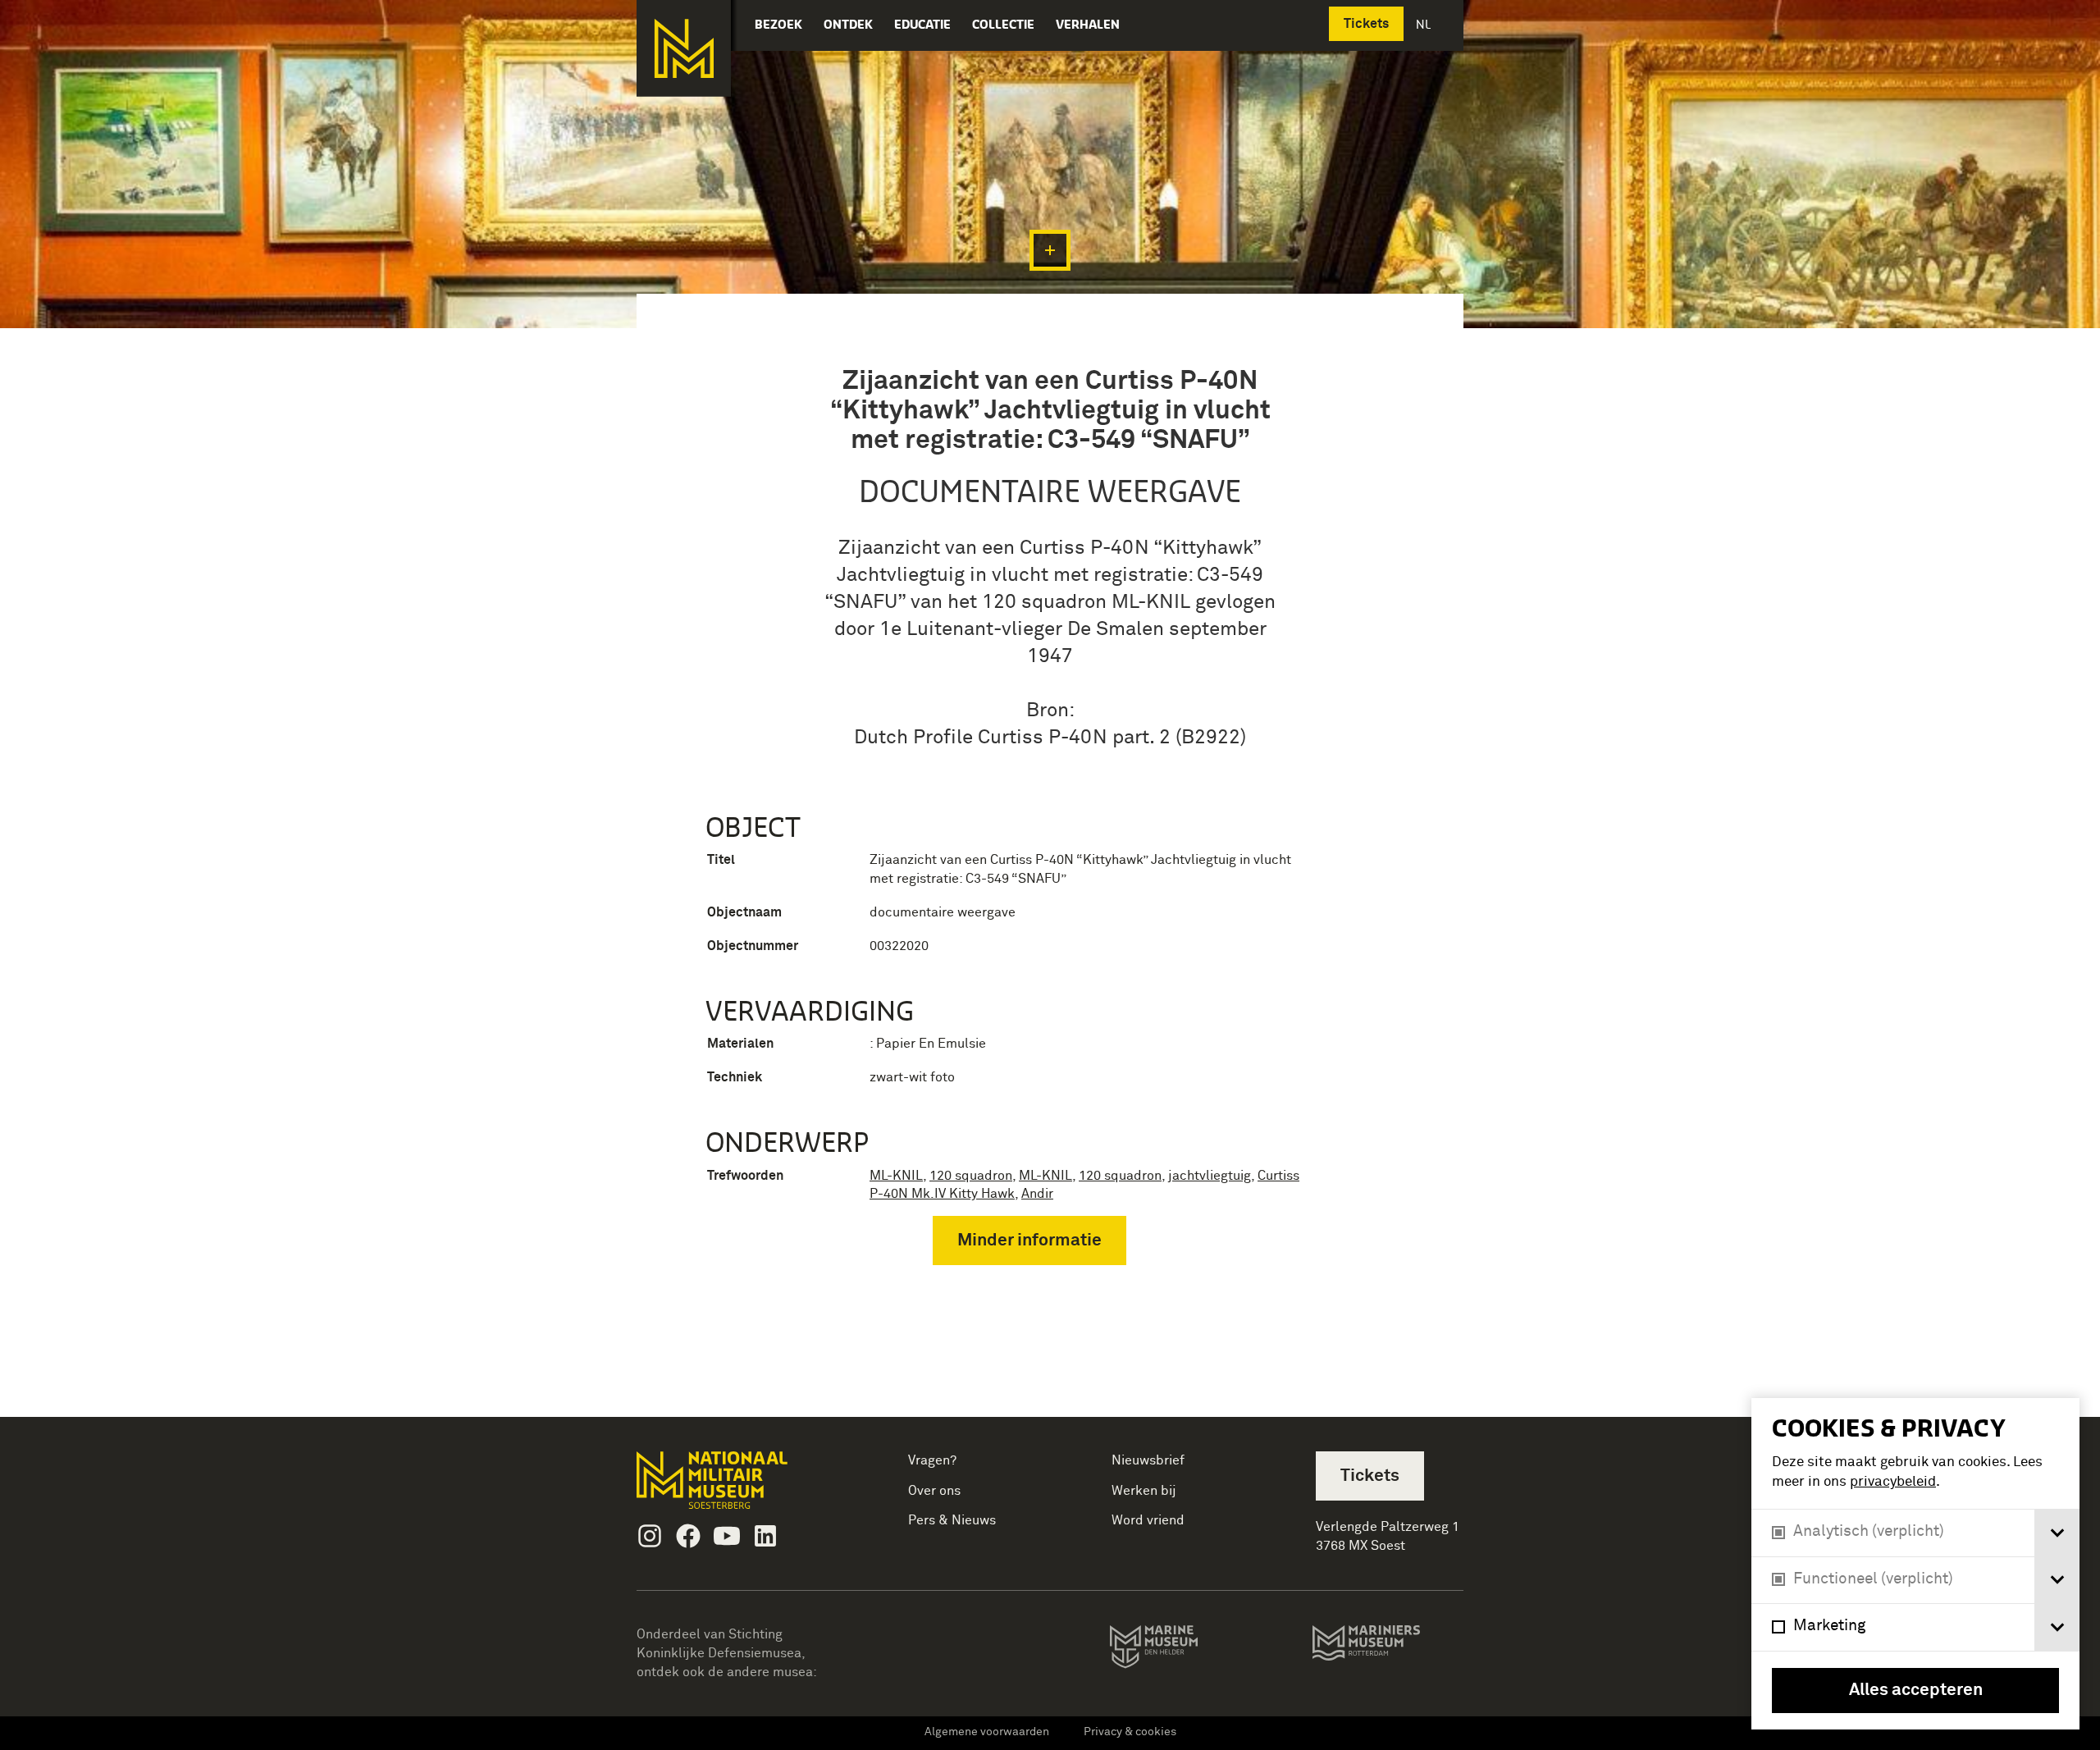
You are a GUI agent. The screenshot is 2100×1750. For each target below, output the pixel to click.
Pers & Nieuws (952, 1520)
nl (1425, 24)
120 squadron (971, 1176)
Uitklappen (1050, 250)
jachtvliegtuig (1210, 1176)
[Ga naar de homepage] (684, 48)
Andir (1037, 1194)
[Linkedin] (765, 1536)
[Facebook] (688, 1536)
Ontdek (848, 24)
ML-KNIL (896, 1176)
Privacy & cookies (1130, 1732)
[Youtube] (727, 1536)
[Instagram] (650, 1536)
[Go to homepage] (738, 1487)
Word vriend (1148, 1520)
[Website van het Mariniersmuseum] (1388, 1651)
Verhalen (1088, 24)
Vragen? (932, 1460)
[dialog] (1915, 1564)
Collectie (1003, 24)
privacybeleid (1893, 1482)
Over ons (934, 1491)
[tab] (2057, 1533)
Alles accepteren (1916, 1691)
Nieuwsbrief (1148, 1460)
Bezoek (778, 24)
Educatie (922, 24)
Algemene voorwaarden (987, 1732)
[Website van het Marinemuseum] (1177, 1650)
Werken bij (1144, 1491)
